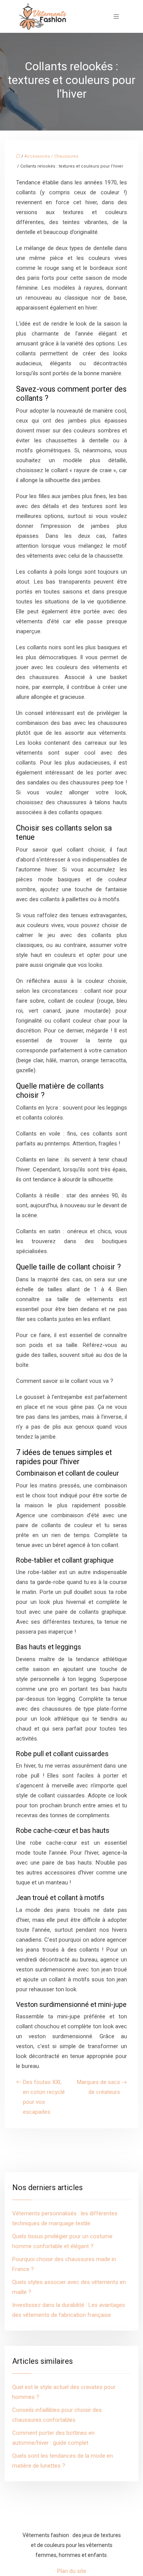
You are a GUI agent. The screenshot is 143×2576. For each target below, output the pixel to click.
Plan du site (72, 2571)
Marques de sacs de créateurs (99, 2087)
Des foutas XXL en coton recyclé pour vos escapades (44, 2097)
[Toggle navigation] (116, 17)
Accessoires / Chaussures (51, 156)
